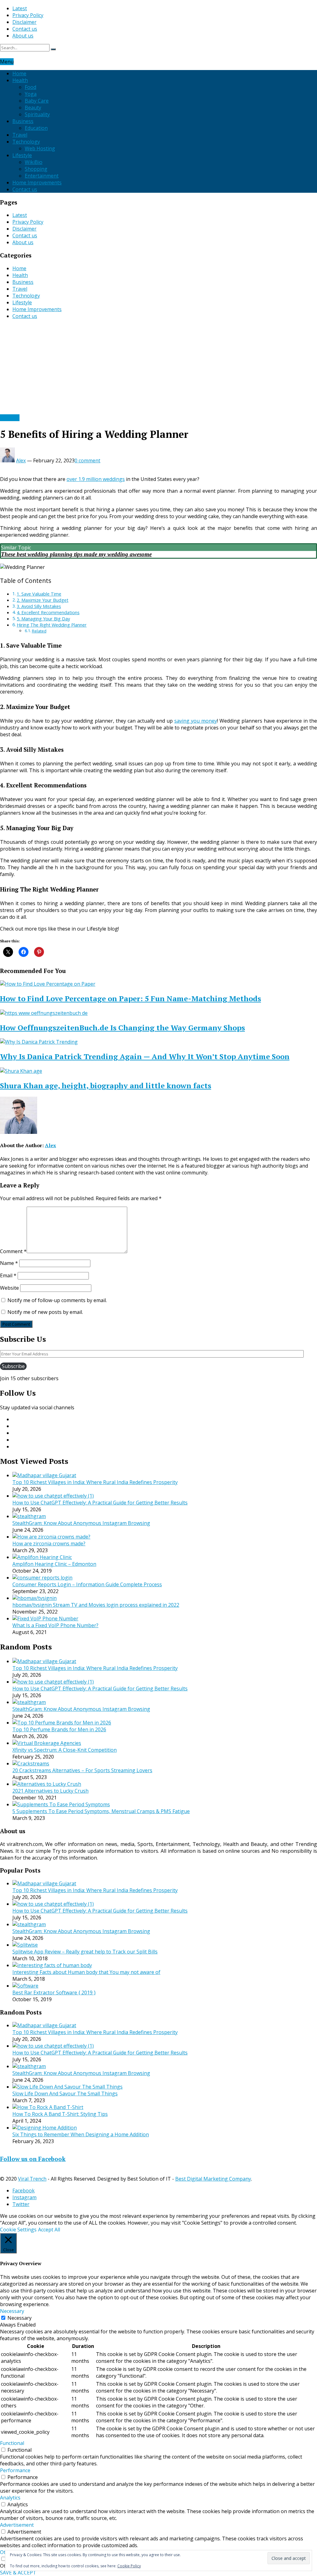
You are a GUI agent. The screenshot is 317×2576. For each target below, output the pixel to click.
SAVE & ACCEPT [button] (18, 2573)
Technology (26, 142)
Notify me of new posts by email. (45, 1312)
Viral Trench (32, 2179)
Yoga (31, 94)
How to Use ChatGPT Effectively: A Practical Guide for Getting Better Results (100, 1503)
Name (9, 1263)
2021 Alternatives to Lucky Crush (50, 1791)
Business (23, 121)
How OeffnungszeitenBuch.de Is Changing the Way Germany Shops (122, 1028)
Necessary (20, 2318)
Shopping (36, 169)
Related (39, 631)
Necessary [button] (12, 2311)
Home (19, 73)
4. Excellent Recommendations (48, 612)
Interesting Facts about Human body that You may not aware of (86, 1972)
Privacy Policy (28, 15)
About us (23, 36)
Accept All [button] (49, 2230)
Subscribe (13, 1366)
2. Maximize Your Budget (43, 600)
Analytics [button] (10, 2498)
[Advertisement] (158, 368)
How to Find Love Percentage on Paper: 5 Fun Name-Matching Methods (130, 998)
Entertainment (42, 176)
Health (20, 80)
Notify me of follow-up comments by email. (57, 1300)
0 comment (87, 460)
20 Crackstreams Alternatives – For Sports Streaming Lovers (82, 1770)
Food (30, 87)
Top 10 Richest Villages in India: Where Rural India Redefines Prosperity (95, 1482)
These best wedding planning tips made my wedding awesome (76, 554)
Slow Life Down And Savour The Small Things (65, 2094)
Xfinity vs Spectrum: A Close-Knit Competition (65, 1750)
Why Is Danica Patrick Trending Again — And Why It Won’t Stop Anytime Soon (145, 1056)
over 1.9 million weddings (96, 479)
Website (9, 1288)
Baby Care (37, 101)
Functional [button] (12, 2443)
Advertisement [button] (17, 2525)
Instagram (24, 2197)
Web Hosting (40, 148)
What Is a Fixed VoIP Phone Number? (55, 1625)
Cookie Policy (129, 2566)
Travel (20, 135)
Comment (13, 1251)
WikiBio (34, 162)
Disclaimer (24, 22)
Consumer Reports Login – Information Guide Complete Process (87, 1584)
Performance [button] (15, 2470)
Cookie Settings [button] (18, 2230)
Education (36, 128)
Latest (20, 8)
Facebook (24, 2191)
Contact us (25, 29)
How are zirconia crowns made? (49, 1543)
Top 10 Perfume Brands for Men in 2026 (59, 1729)
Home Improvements (37, 183)
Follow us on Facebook (33, 2159)
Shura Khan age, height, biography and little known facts (106, 1085)
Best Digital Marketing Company (213, 2179)
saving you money (196, 721)
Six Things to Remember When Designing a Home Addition (81, 2134)
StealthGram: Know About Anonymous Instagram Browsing (81, 1523)
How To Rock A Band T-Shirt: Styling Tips (60, 2114)
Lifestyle (22, 155)
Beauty (33, 108)
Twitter (21, 2204)
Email (8, 1275)
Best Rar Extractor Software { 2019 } (54, 1993)
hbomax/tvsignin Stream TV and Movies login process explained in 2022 (96, 1605)
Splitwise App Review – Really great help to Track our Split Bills (85, 1952)
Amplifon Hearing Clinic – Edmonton (54, 1564)
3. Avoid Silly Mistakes (39, 606)
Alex (21, 460)
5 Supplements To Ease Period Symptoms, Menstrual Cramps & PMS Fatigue (101, 1811)
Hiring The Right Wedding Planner (52, 625)
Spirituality (37, 114)
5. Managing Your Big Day (43, 619)
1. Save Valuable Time (39, 594)
